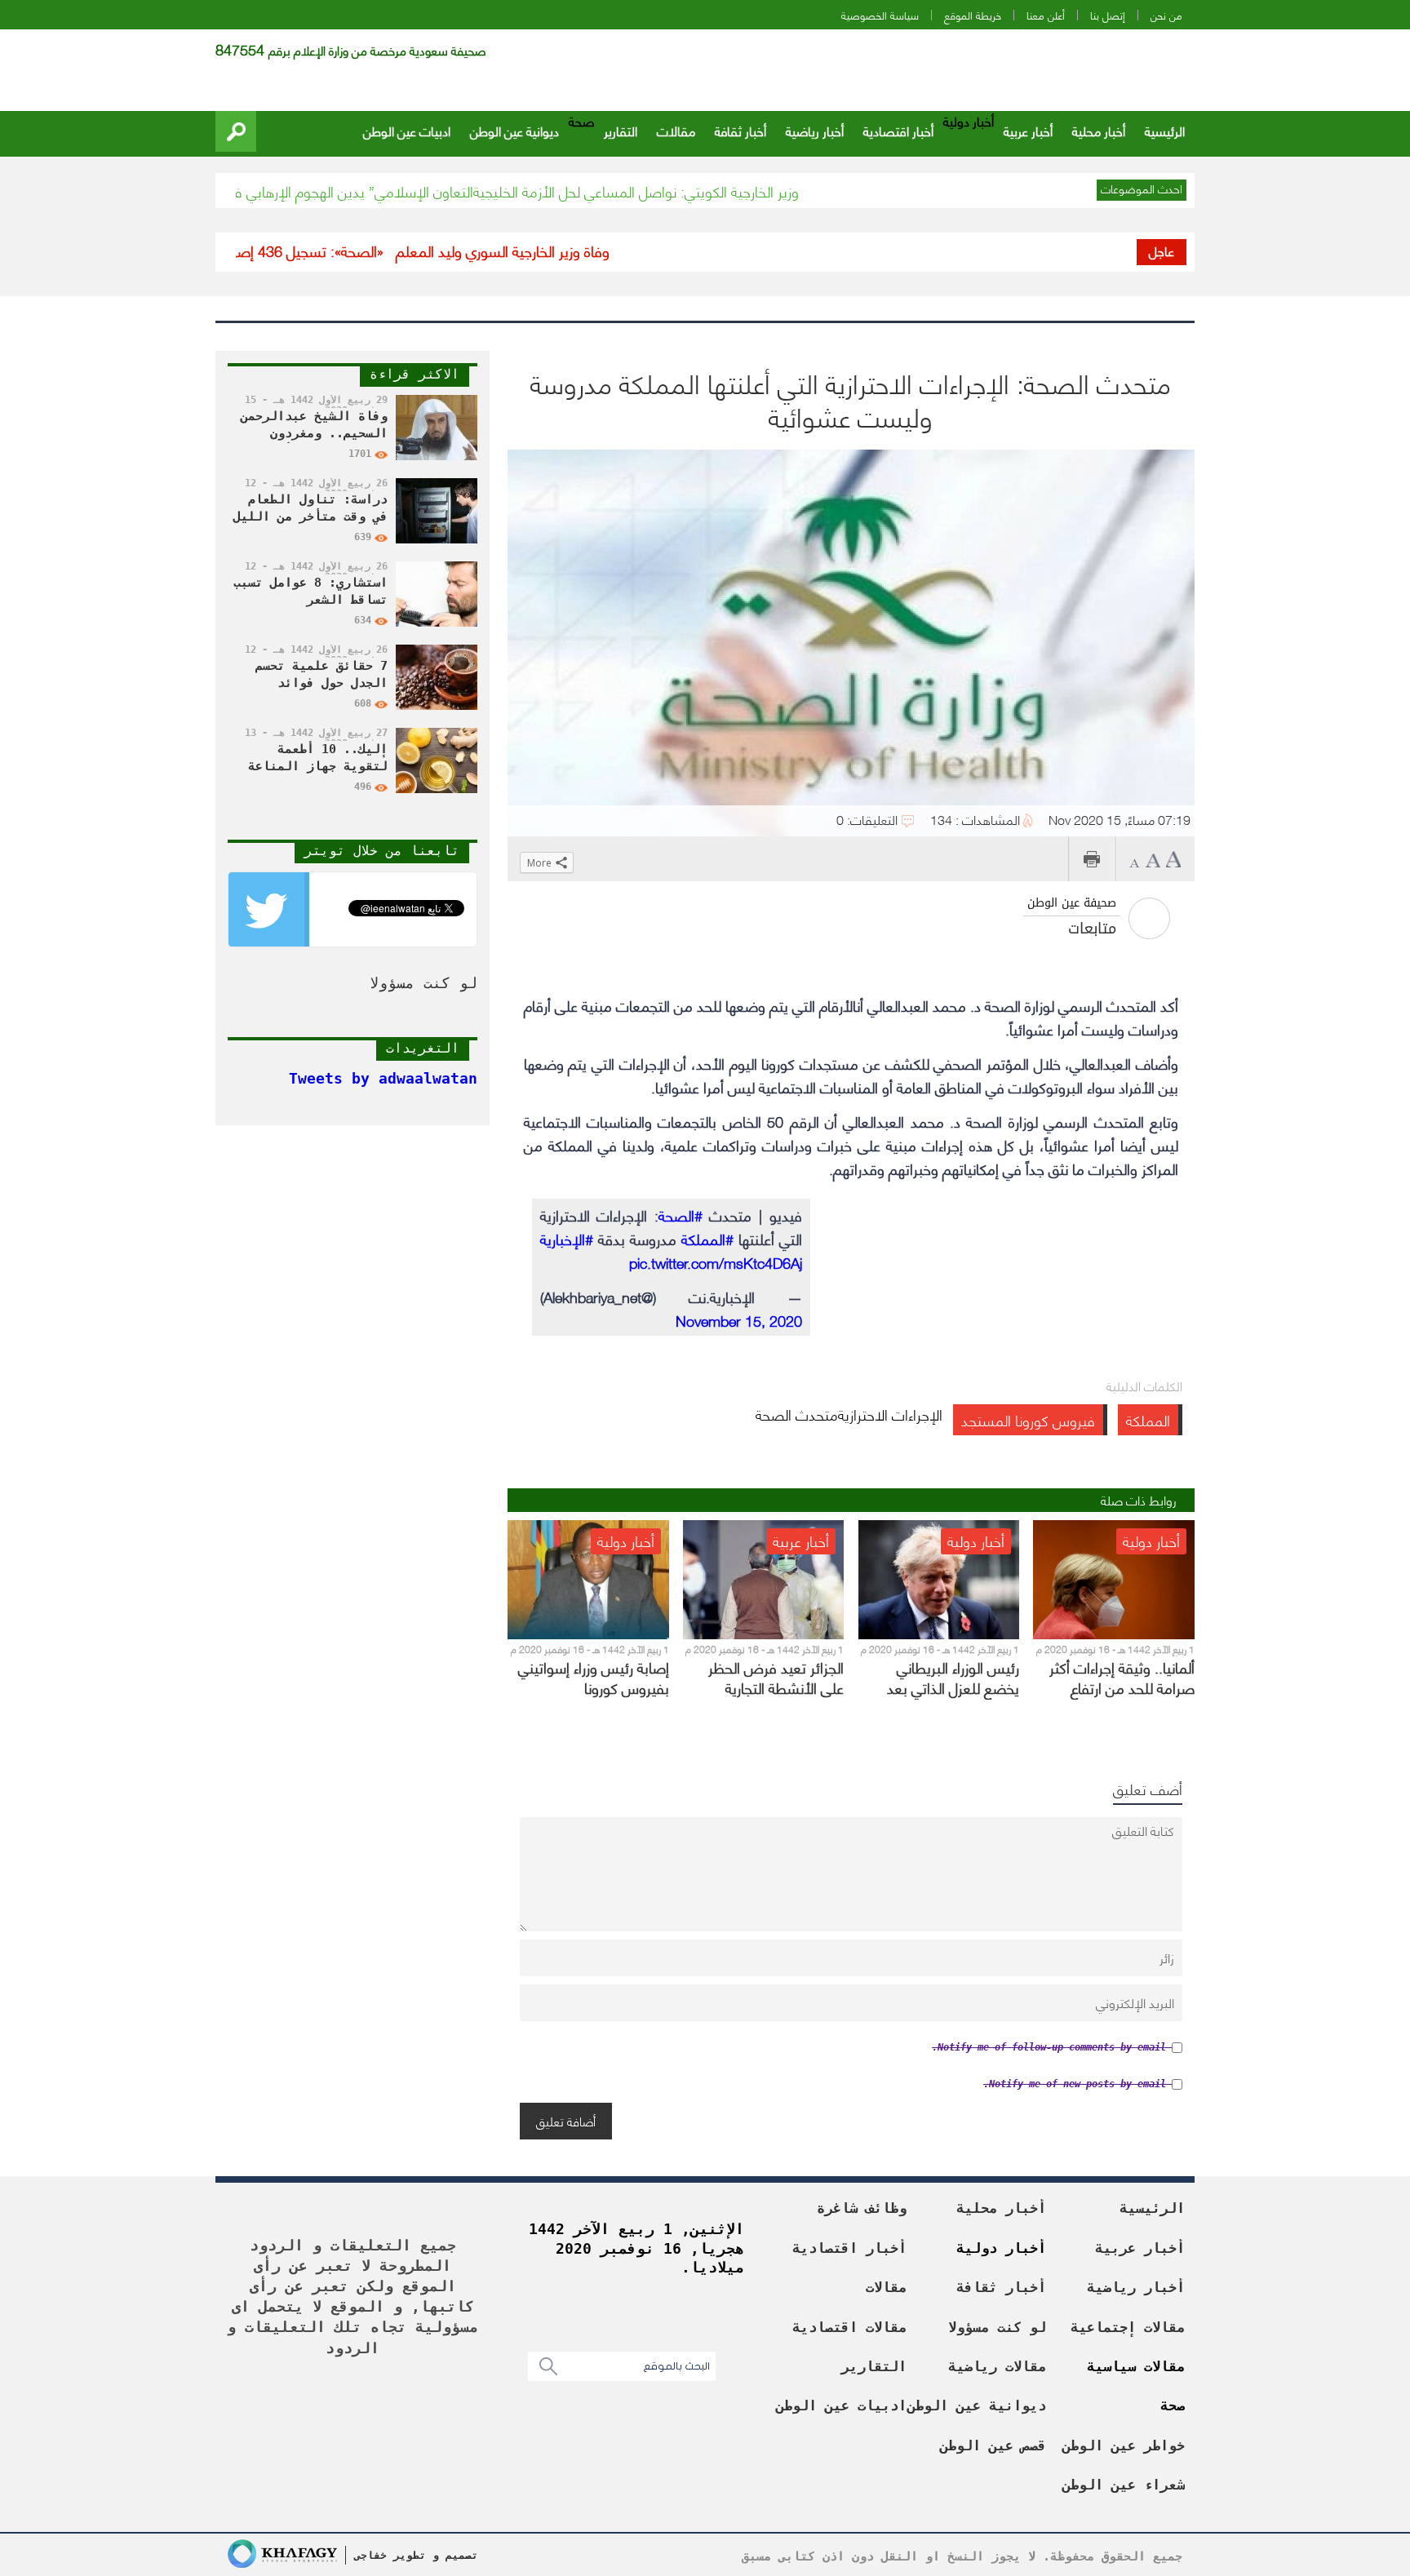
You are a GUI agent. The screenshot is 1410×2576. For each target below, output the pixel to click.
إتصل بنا (1108, 15)
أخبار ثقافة (740, 130)
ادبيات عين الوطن (407, 130)
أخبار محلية (1099, 130)
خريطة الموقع (973, 15)
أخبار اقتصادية (898, 130)
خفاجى (370, 2555)
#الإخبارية (567, 1238)
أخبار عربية (1028, 130)
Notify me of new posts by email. (1075, 2084)
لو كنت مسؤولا (997, 2327)
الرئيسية (1165, 130)
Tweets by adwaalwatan (383, 1078)
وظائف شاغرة (862, 2208)
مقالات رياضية (997, 2366)
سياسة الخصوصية (880, 15)
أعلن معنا (1046, 15)
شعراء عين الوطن (1124, 2485)
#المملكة (707, 1238)
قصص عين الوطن (993, 2445)
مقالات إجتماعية (1128, 2327)
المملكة (1148, 1419)
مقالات (676, 130)
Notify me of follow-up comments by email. (1049, 2047)
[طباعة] (1091, 859)
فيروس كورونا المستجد (1028, 1419)
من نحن (1166, 15)
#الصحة (681, 1215)
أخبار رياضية (815, 130)
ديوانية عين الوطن (514, 130)
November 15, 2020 (739, 1320)
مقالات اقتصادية (849, 2327)
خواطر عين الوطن (1124, 2445)
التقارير (621, 130)
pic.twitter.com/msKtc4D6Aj (716, 1262)
